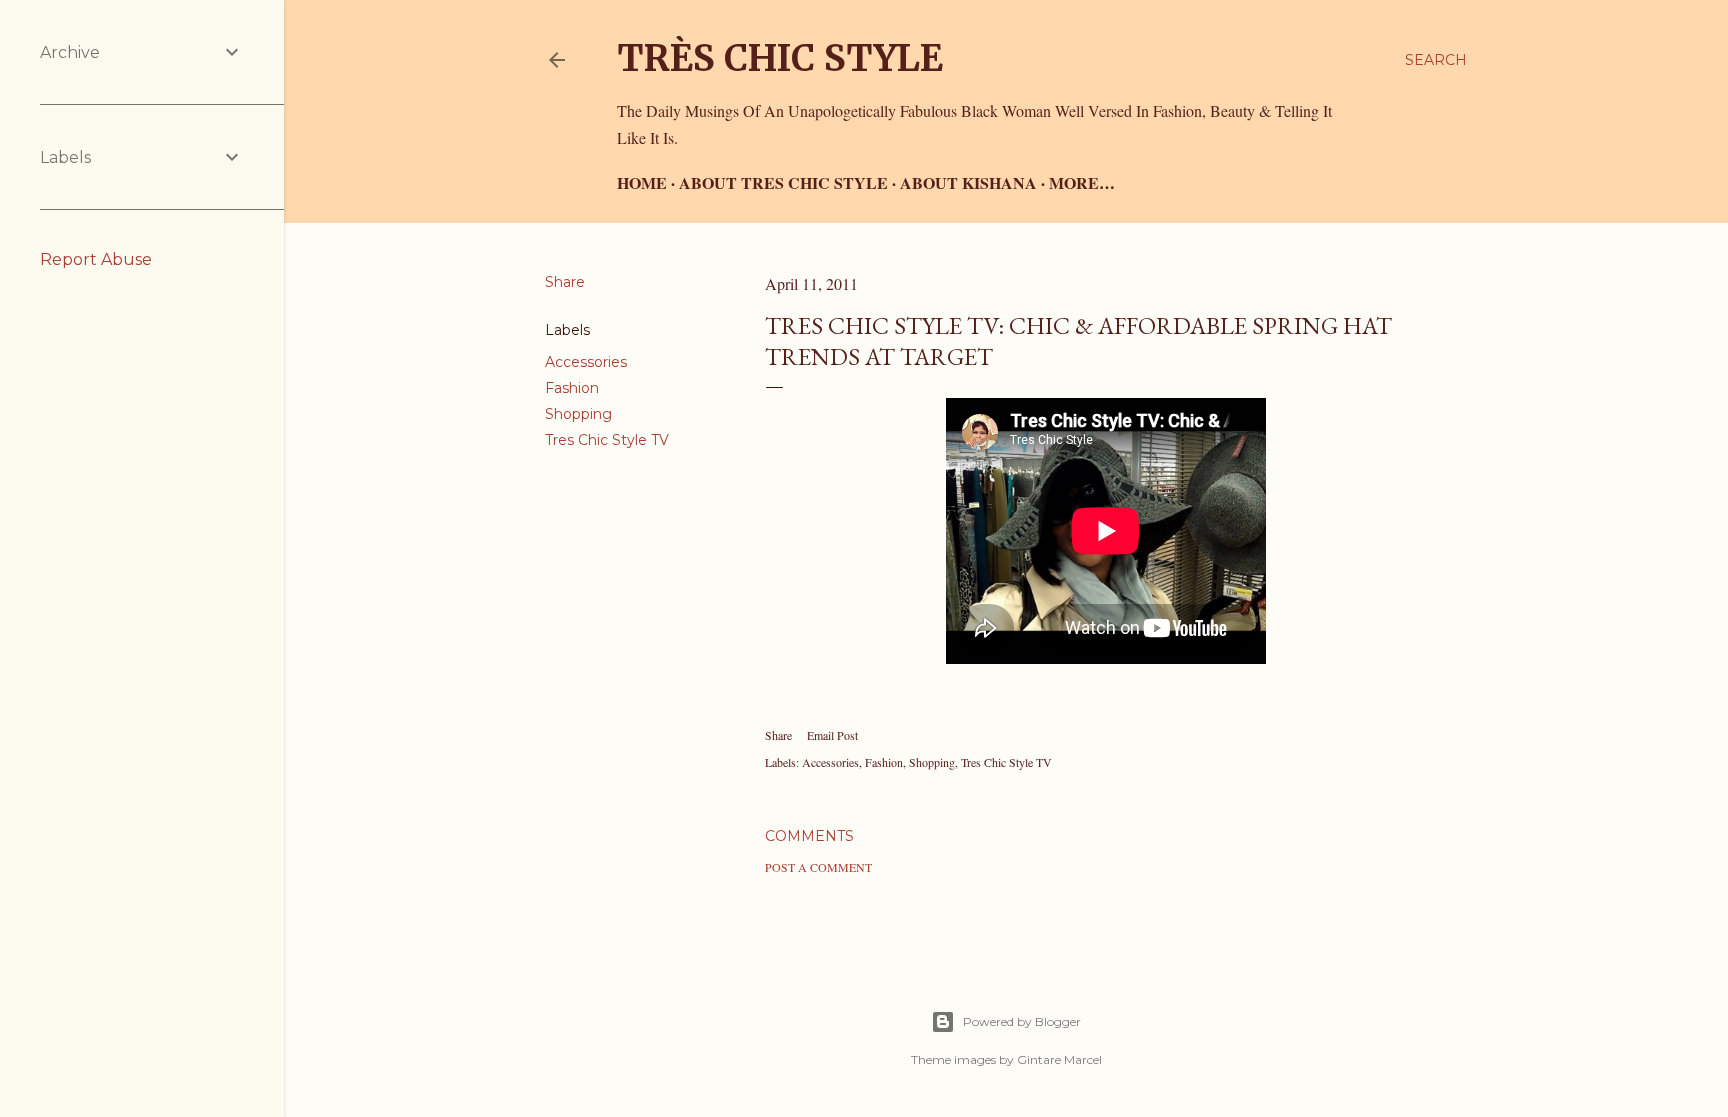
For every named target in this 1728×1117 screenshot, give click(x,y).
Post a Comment (818, 867)
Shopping (578, 414)
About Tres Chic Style (783, 182)
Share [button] (565, 282)
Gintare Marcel (1059, 1059)
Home (642, 182)
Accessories (586, 362)
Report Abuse (96, 259)
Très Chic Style (780, 58)
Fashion (572, 388)
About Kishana (968, 182)
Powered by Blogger (1022, 1021)
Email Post (832, 735)
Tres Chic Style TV (607, 440)
